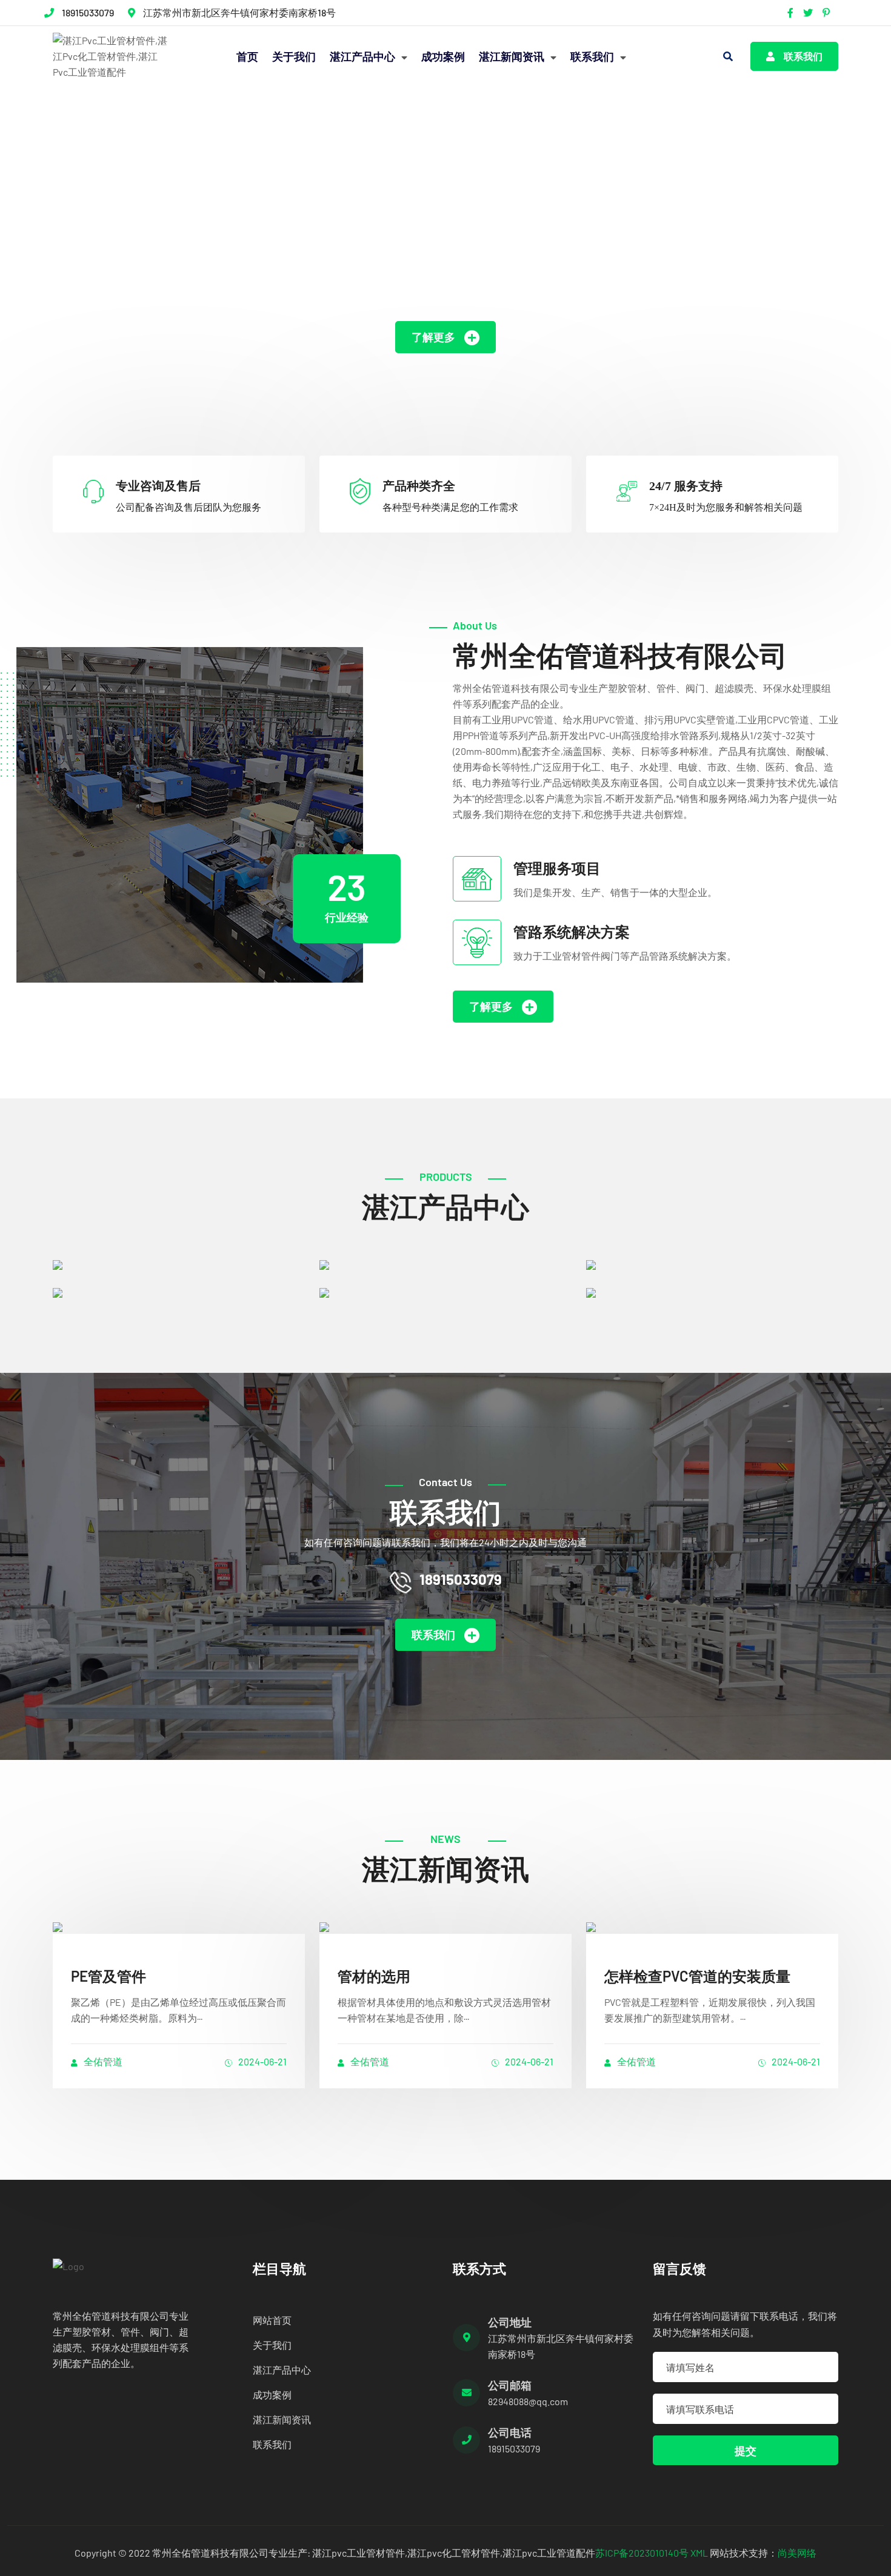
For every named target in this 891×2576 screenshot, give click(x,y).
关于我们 (294, 56)
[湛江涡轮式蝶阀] (712, 1264)
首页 (247, 56)
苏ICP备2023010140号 (642, 2553)
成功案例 (443, 56)
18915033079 (88, 12)
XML (699, 2553)
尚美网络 (797, 2553)
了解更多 (433, 337)
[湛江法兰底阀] (446, 1264)
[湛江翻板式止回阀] (712, 1292)
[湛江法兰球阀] (179, 1264)
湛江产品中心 (364, 56)
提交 (746, 2451)
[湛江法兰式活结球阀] (446, 1292)
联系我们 (593, 56)
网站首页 (272, 2320)
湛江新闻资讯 (513, 56)
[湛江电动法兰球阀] (179, 1292)
